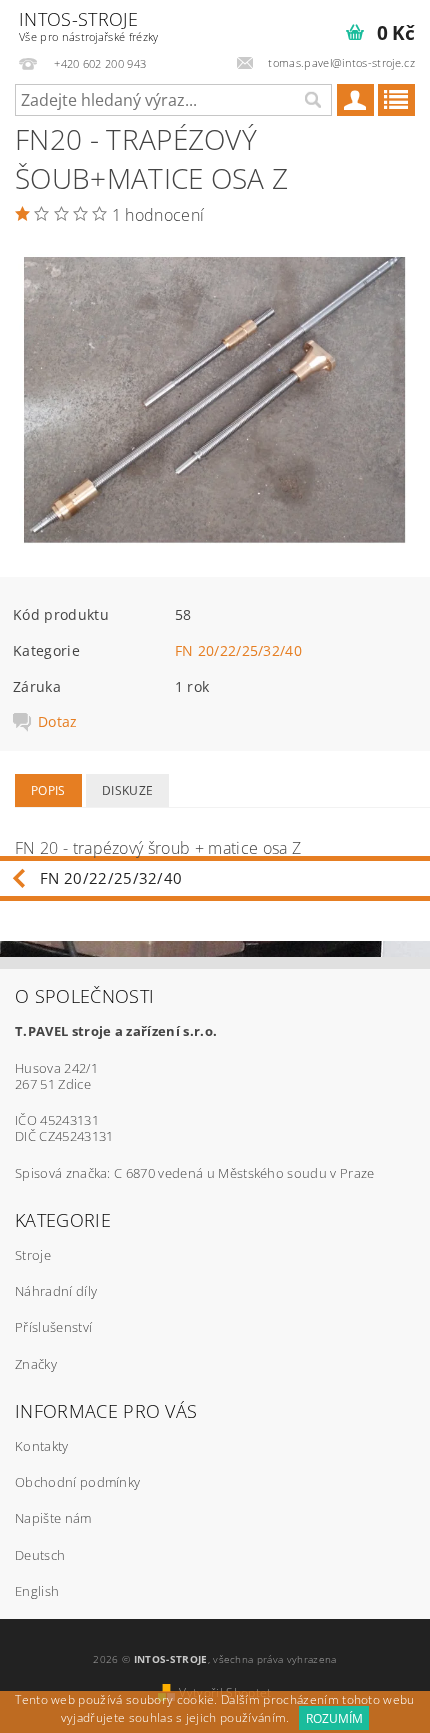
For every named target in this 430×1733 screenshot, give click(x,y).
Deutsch (40, 1555)
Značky (36, 1364)
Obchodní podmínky (77, 1482)
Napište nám (53, 1518)
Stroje (33, 1255)
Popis (48, 790)
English (37, 1591)
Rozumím (334, 1718)
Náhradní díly (56, 1291)
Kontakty (42, 1446)
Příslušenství (53, 1327)
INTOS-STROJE (89, 25)
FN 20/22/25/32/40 (238, 650)
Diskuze (127, 790)
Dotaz (58, 722)
